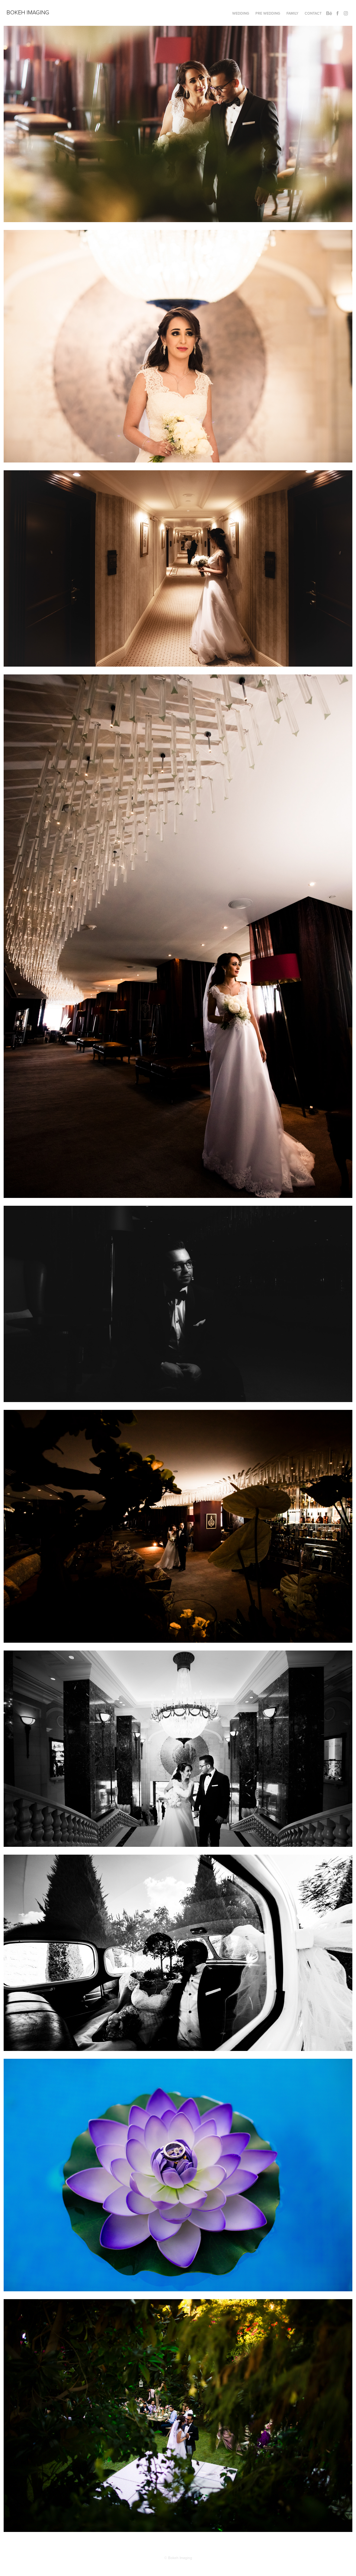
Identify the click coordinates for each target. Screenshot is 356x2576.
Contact (313, 13)
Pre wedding (268, 13)
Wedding (241, 13)
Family (292, 13)
